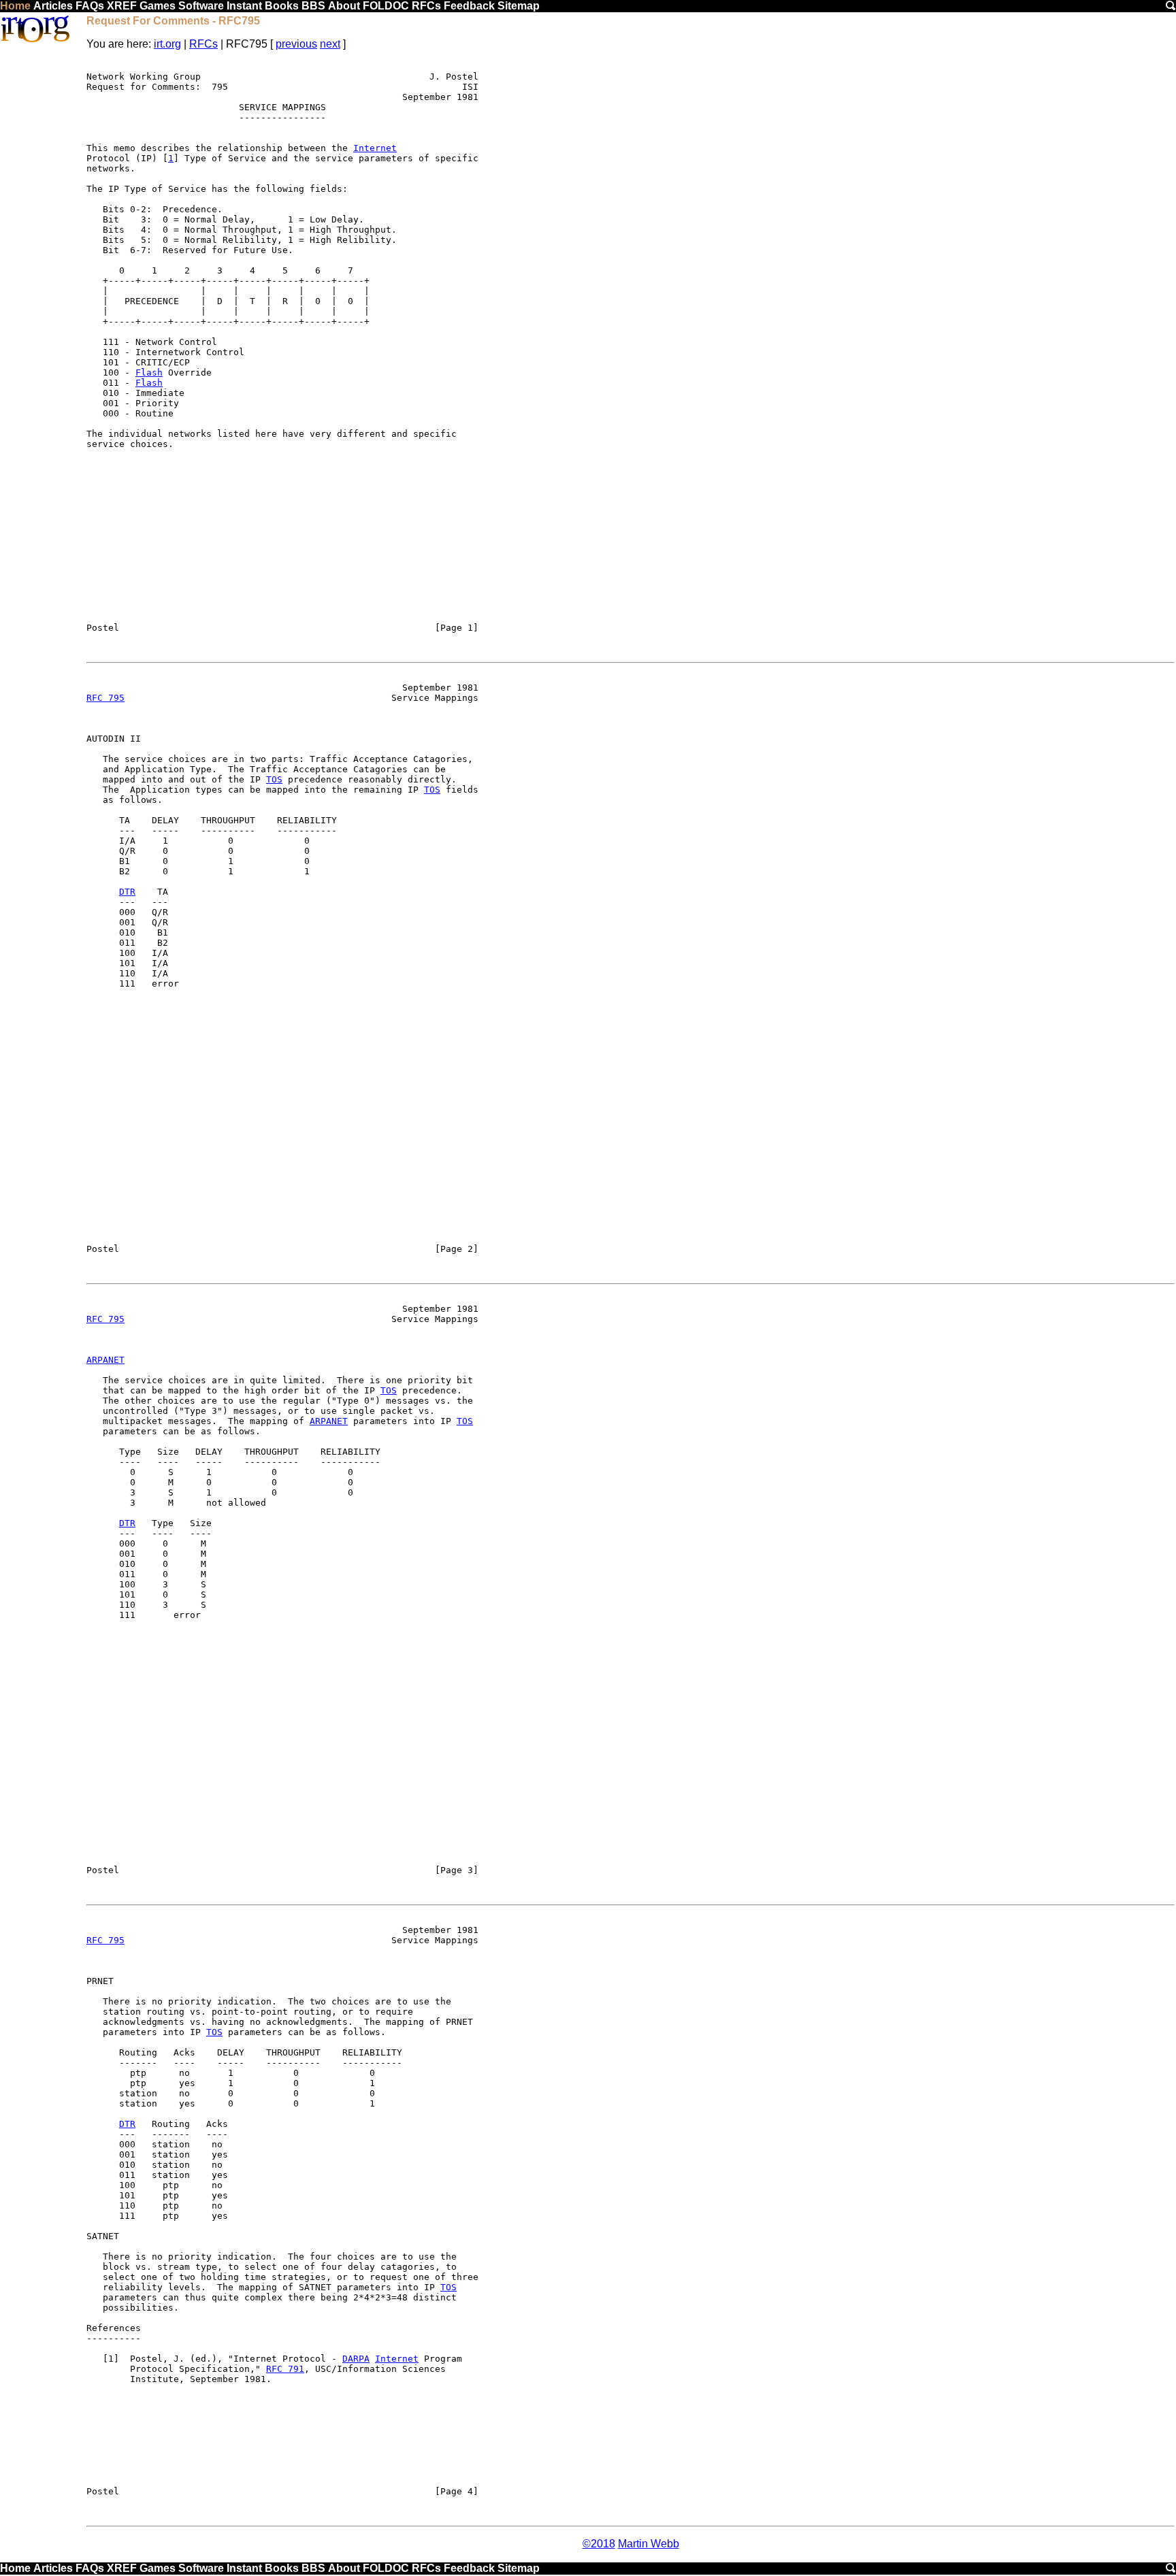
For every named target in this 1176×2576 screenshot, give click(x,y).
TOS (274, 779)
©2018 (599, 2544)
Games (158, 6)
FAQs (90, 6)
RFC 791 (285, 2369)
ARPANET (105, 1360)
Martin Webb (649, 2544)
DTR (127, 892)
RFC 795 (105, 698)
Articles (53, 6)
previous (296, 44)
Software (201, 6)
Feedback (469, 6)
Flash (149, 373)
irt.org (167, 44)
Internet (375, 148)
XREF (122, 6)
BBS (313, 6)
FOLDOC (386, 6)
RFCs (426, 6)
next (330, 44)
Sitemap (519, 6)
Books (282, 6)
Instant (244, 6)
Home (15, 6)
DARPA (356, 2359)
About (344, 6)
